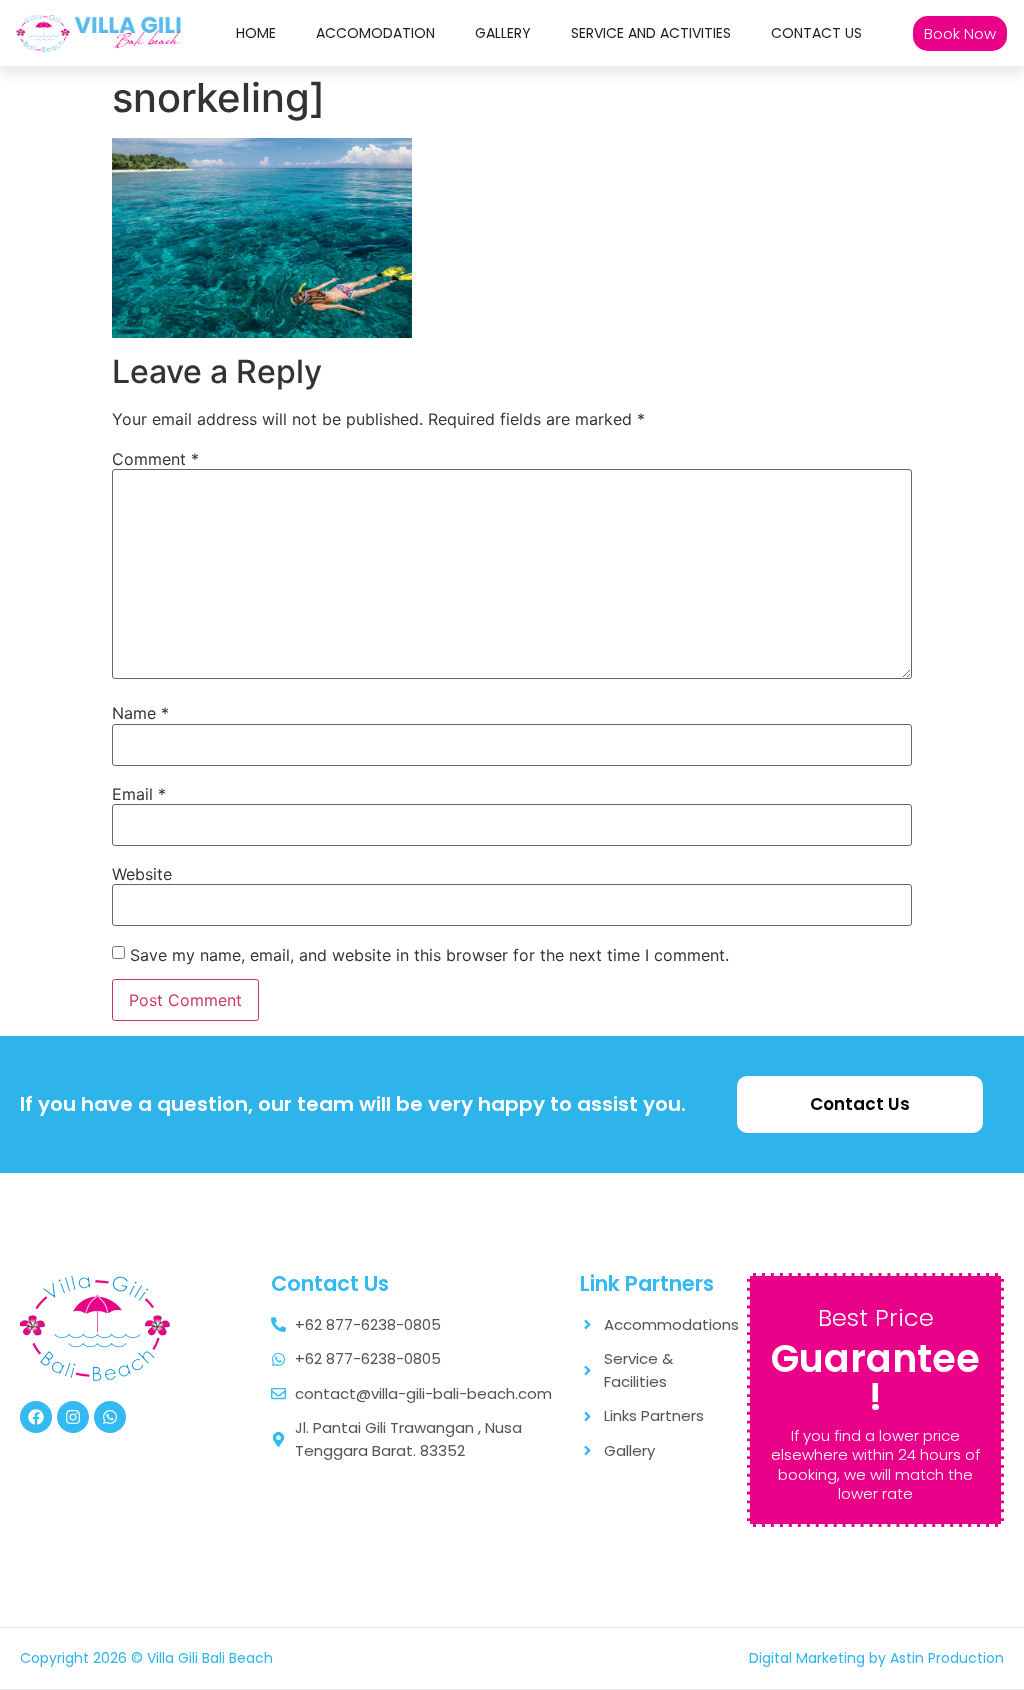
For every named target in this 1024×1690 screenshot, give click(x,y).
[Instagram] (73, 1417)
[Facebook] (36, 1417)
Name (140, 713)
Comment (155, 459)
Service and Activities (651, 33)
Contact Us (816, 33)
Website (142, 874)
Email (139, 794)
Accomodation (375, 33)
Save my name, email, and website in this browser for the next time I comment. (429, 955)
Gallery (503, 33)
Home (256, 33)
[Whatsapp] (110, 1417)
